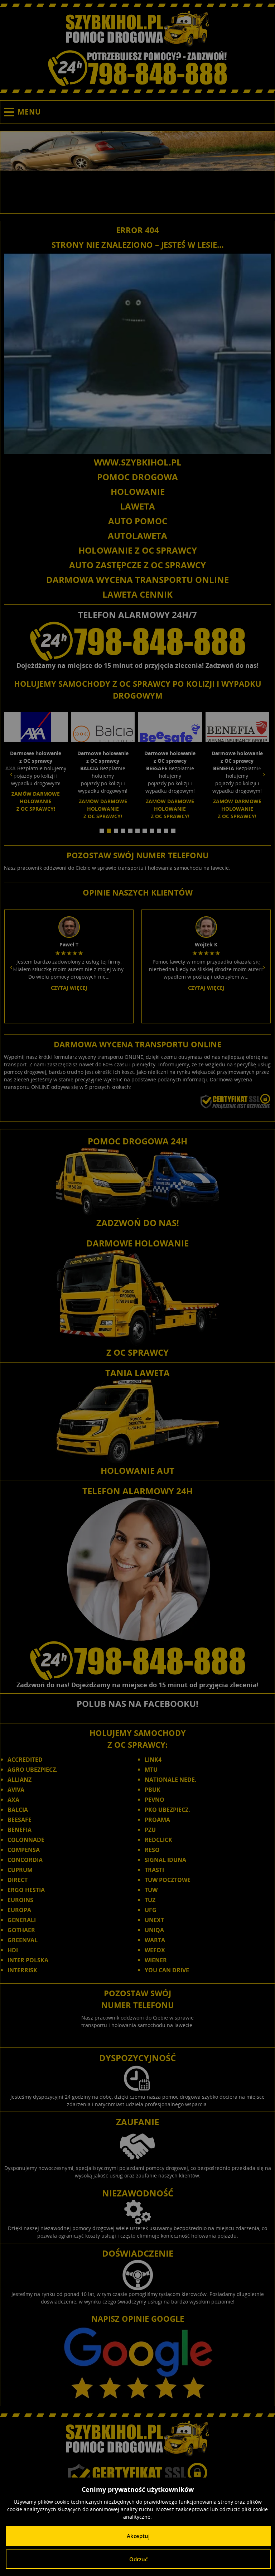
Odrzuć (138, 2559)
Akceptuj (138, 2536)
